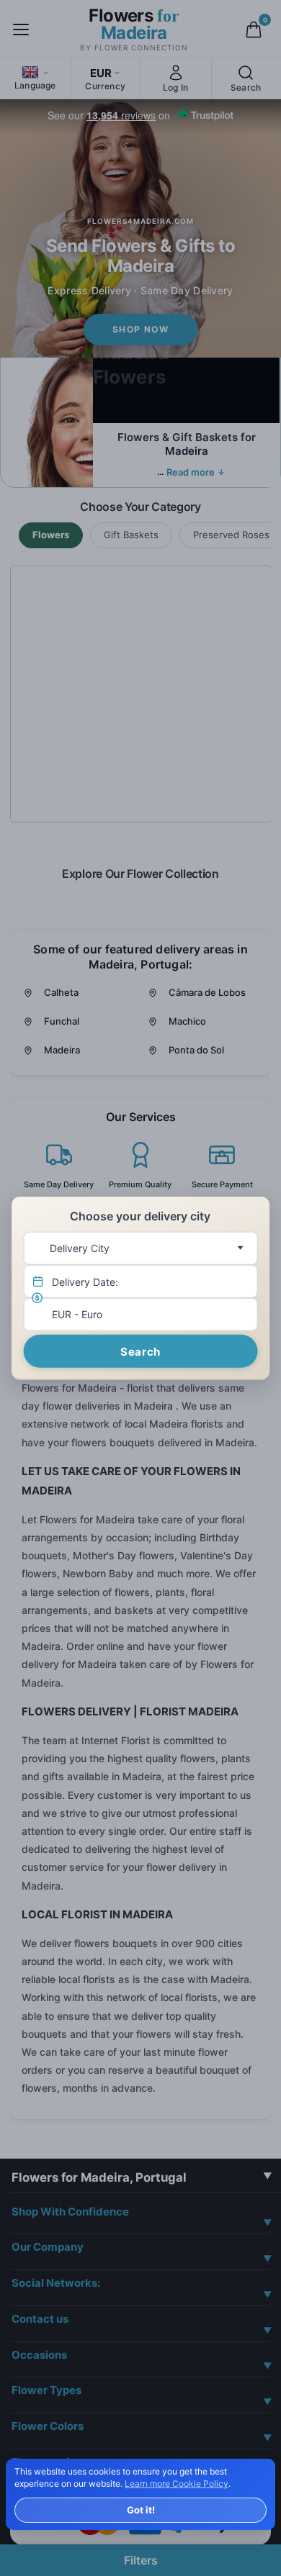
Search (140, 1351)
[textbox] (138, 1248)
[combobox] (141, 1248)
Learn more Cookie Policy (177, 2484)
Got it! (141, 2510)
